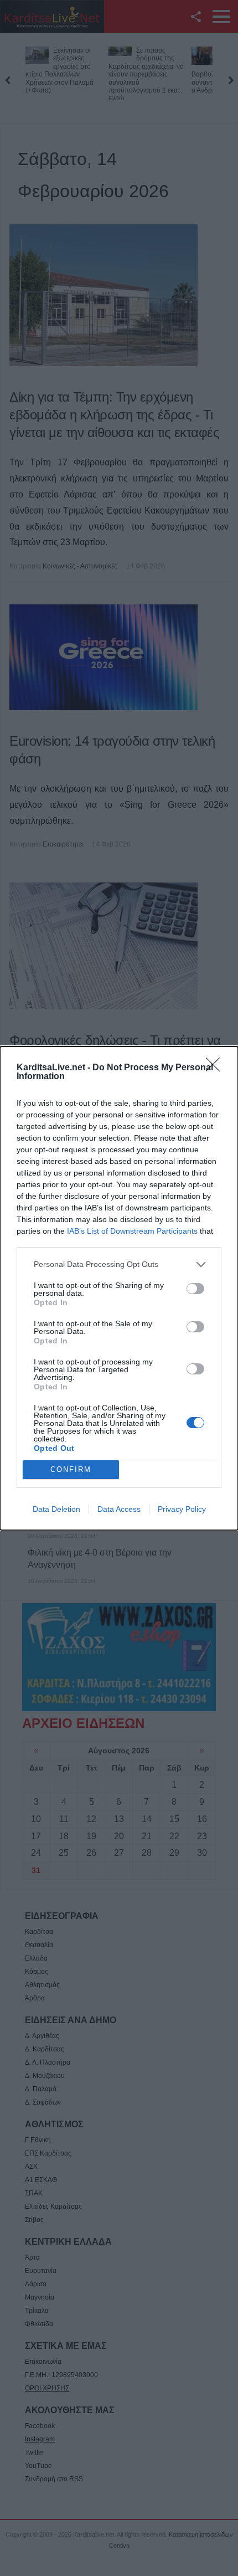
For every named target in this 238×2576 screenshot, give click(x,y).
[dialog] (119, 1288)
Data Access (119, 1509)
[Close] (216, 1068)
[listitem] (119, 1264)
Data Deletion (56, 1509)
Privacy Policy (182, 1509)
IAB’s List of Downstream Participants (132, 1231)
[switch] (195, 1289)
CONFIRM (71, 1469)
